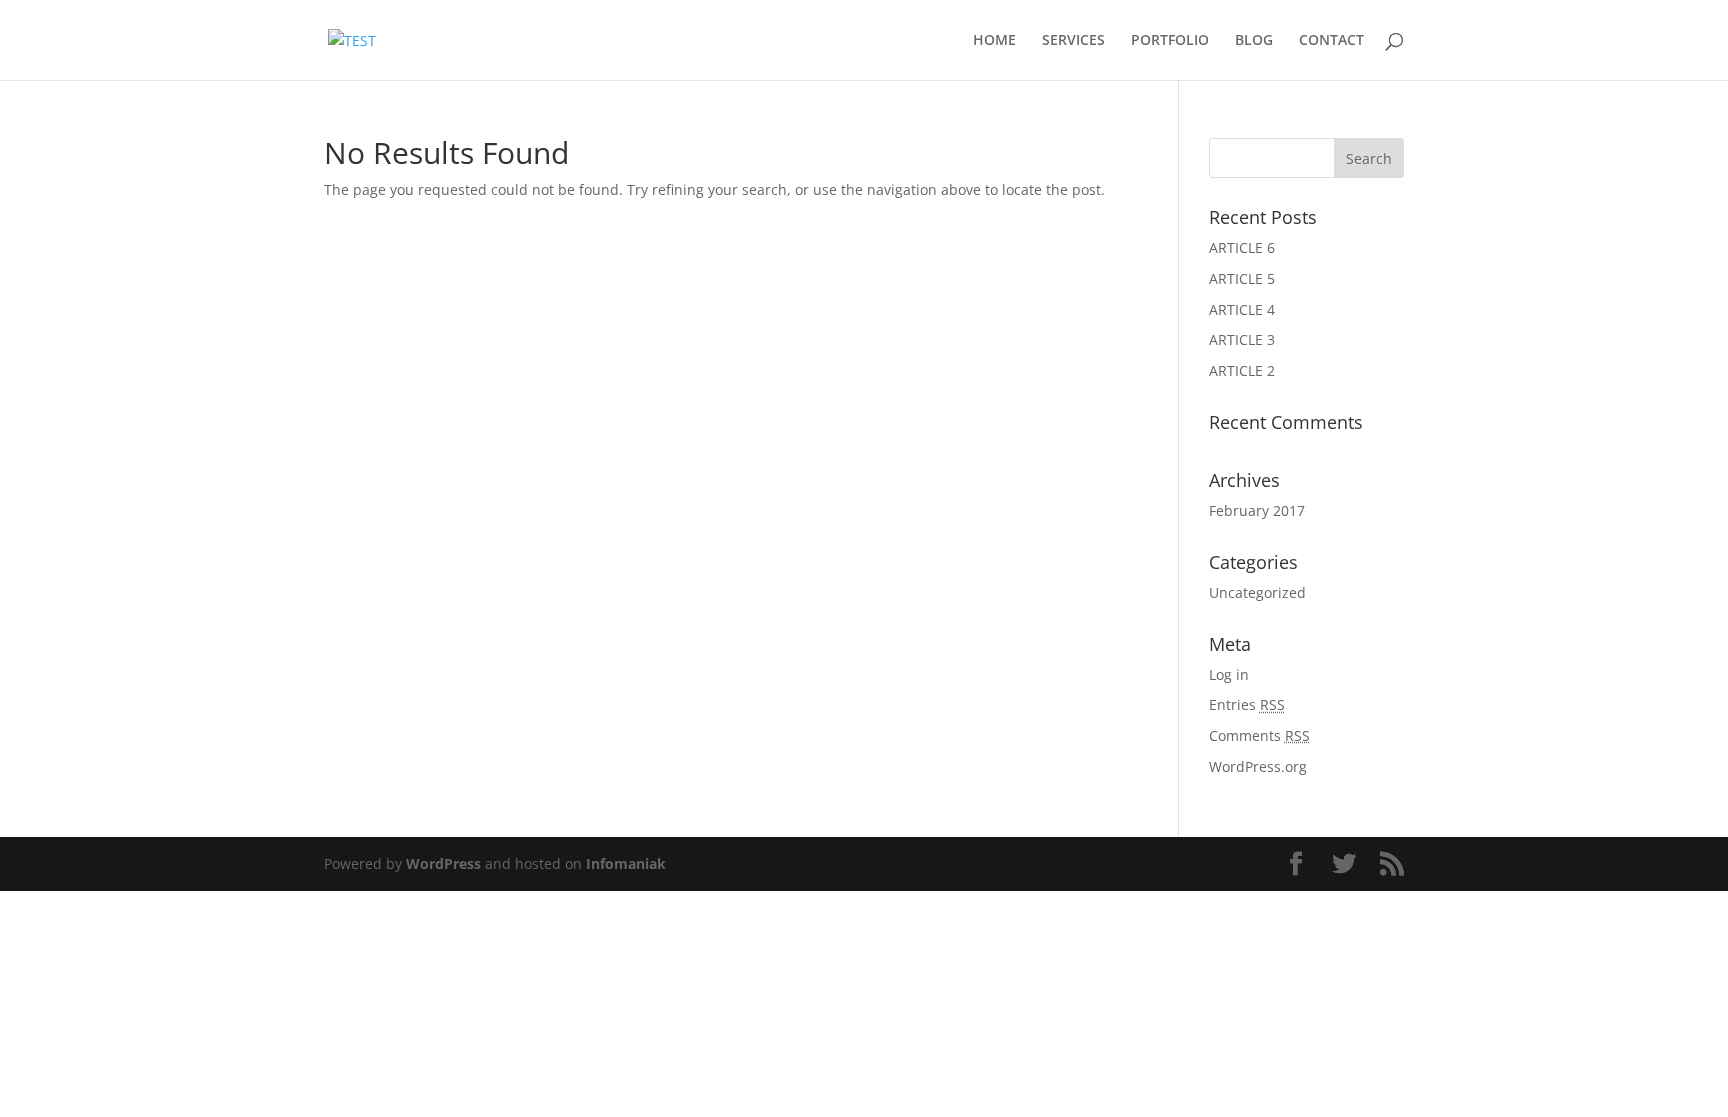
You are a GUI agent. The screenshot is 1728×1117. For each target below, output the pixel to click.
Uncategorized (1257, 592)
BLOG (1254, 41)
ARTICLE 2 (1242, 370)
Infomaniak (626, 863)
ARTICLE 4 (1242, 309)
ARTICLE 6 (1242, 247)
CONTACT (1331, 41)
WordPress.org (1258, 766)
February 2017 (1257, 510)
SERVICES (1073, 41)
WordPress (443, 863)
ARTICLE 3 (1242, 339)
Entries (1247, 704)
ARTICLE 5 (1242, 278)
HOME (994, 41)
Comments (1259, 735)
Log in (1229, 674)
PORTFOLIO (1170, 41)
